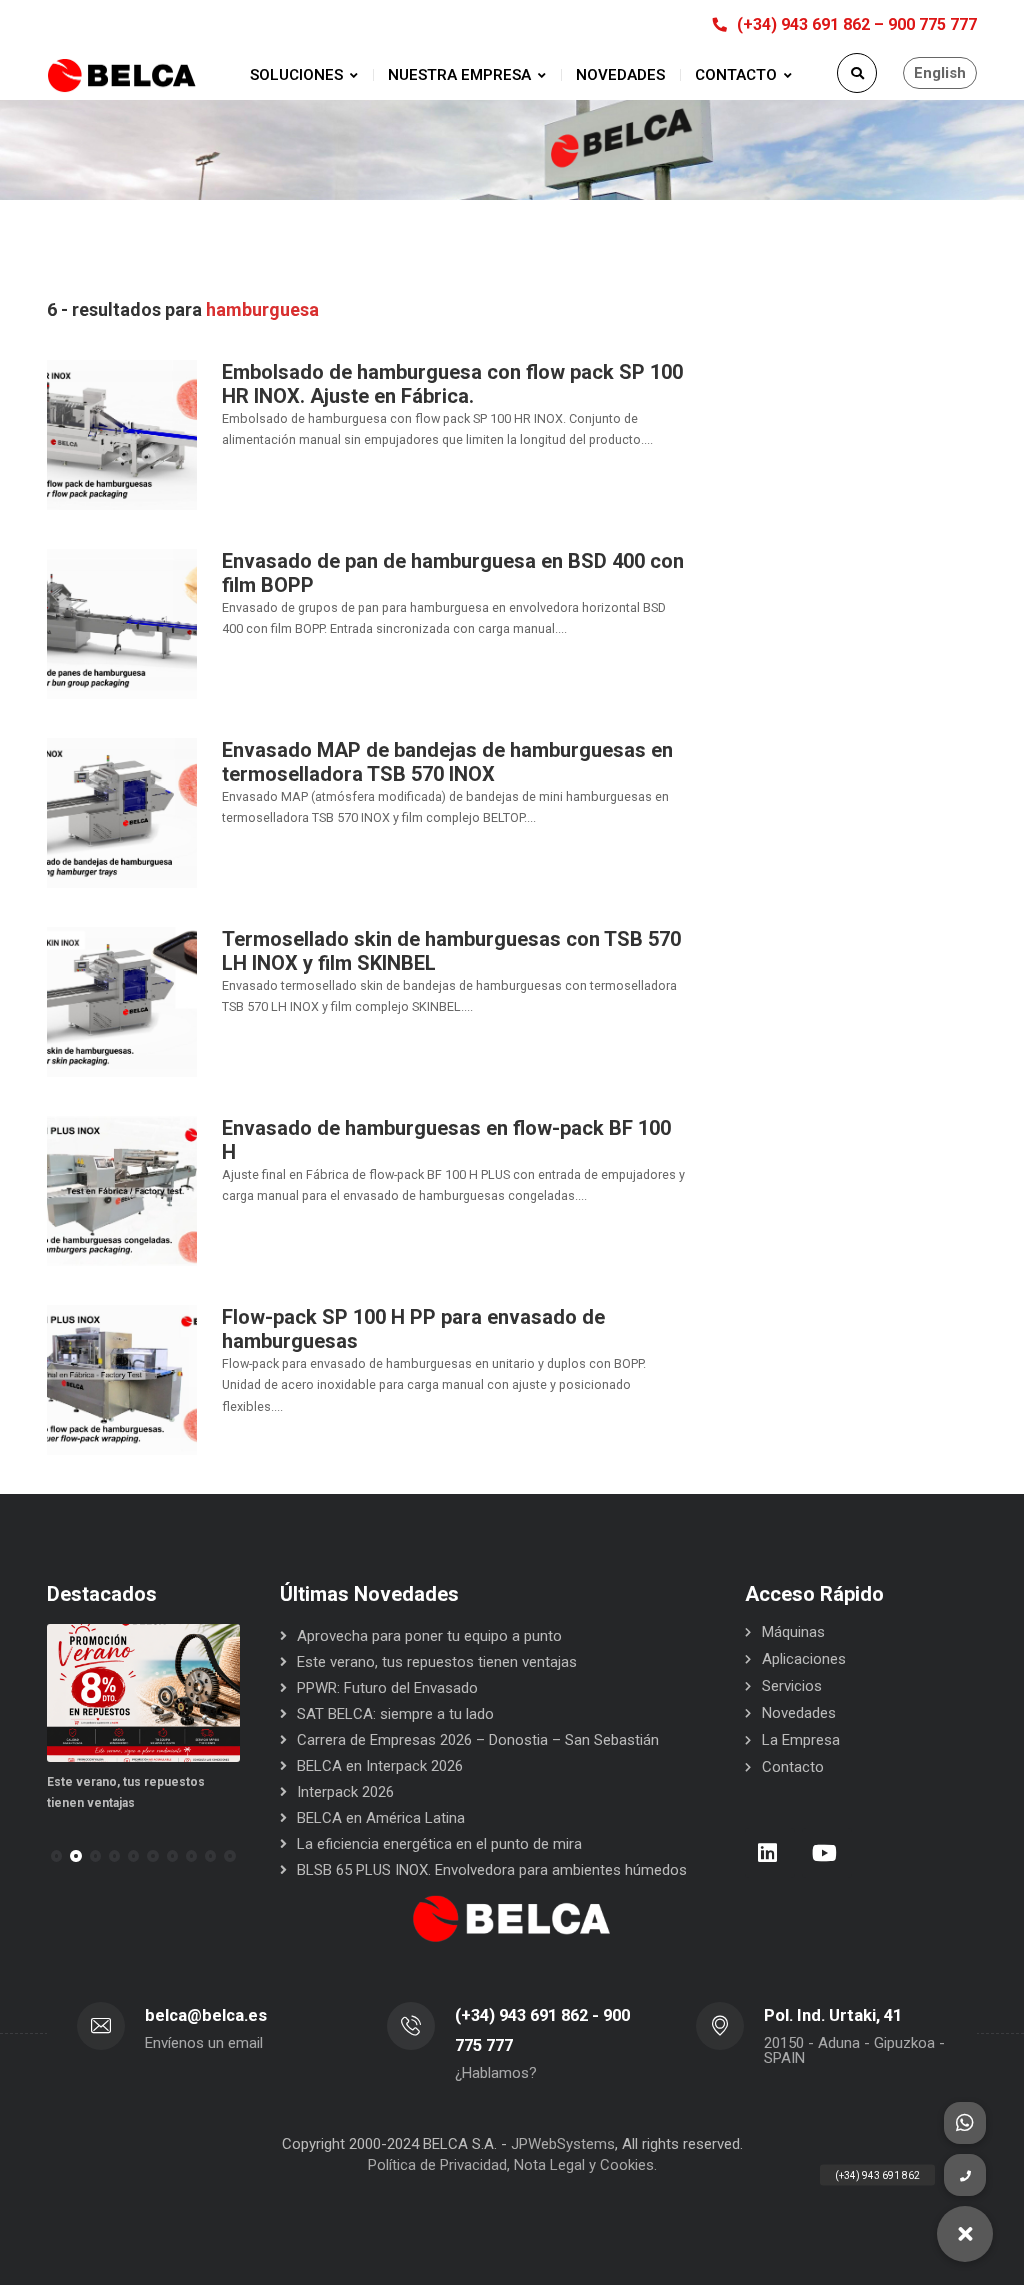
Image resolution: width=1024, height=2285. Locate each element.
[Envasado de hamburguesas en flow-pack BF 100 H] (122, 1190)
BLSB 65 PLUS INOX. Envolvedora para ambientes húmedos (492, 1870)
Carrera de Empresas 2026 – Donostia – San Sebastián (478, 1740)
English (940, 73)
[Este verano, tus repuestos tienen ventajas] (143, 1693)
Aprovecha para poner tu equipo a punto (429, 1636)
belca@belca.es (206, 2015)
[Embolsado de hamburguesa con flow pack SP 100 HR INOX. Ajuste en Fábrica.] (122, 434)
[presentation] (56, 1856)
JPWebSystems (563, 2144)
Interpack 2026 (345, 1792)
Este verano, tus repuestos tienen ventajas (437, 1662)
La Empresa (801, 1740)
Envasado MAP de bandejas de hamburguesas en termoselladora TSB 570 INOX (447, 762)
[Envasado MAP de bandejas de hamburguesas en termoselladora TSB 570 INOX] (122, 812)
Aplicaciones (804, 1659)
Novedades (799, 1713)
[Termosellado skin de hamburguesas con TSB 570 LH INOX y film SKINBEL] (122, 1001)
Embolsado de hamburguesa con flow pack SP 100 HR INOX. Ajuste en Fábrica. (452, 384)
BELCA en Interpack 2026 (380, 1766)
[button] (75, 1856)
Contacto (793, 1767)
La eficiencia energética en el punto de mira (439, 1844)
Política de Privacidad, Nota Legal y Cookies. (512, 2165)
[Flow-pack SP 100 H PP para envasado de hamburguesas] (122, 1379)
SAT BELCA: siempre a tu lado (395, 1714)
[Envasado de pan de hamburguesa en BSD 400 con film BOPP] (122, 623)
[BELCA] (122, 75)
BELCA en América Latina (381, 1818)
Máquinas (793, 1632)
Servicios (792, 1686)
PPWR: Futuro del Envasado (387, 1688)
